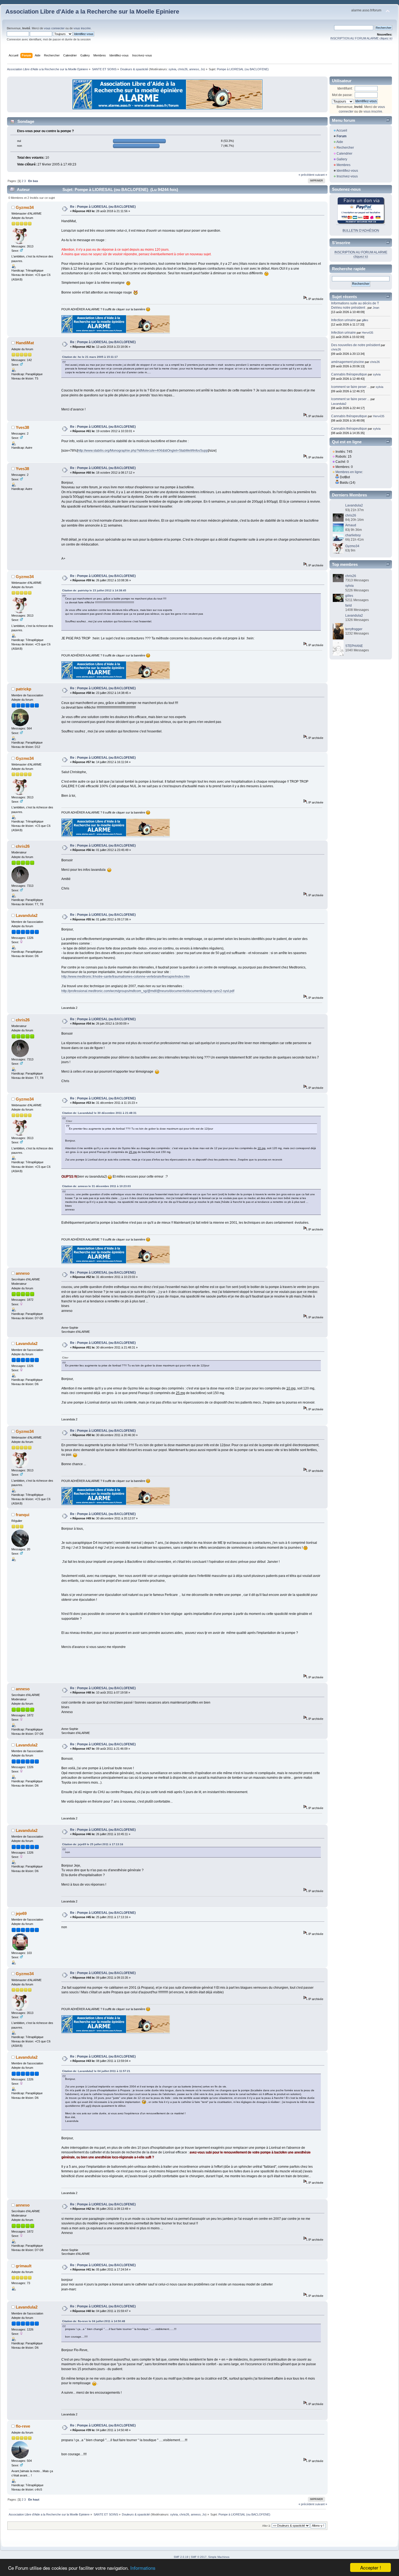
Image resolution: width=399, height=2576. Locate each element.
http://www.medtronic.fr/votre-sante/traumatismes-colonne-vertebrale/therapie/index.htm (126, 977)
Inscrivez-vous (347, 176)
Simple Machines (219, 2557)
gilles (365, 320)
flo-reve (23, 2426)
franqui (23, 1515)
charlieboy (353, 535)
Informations (143, 2568)
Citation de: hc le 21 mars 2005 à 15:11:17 (90, 357)
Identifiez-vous (347, 171)
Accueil (342, 130)
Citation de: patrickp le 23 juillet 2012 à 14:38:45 (94, 590)
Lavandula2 (27, 915)
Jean (376, 308)
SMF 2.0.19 (181, 2557)
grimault (24, 2266)
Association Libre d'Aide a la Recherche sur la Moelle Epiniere (92, 12)
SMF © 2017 (199, 2557)
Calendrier (344, 154)
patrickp (23, 689)
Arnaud (351, 525)
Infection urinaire (343, 320)
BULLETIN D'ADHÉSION (361, 231)
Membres (343, 165)
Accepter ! (371, 2567)
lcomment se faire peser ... (350, 387)
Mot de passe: (342, 95)
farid (349, 605)
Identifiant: (345, 88)
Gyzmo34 (25, 207)
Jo (202, 69)
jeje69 (21, 1913)
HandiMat (25, 343)
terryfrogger (354, 629)
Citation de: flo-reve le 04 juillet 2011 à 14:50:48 (94, 2321)
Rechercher (345, 148)
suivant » (321, 175)
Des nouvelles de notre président (356, 345)
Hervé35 (368, 333)
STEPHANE (354, 646)
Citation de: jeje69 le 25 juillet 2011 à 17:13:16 (93, 1844)
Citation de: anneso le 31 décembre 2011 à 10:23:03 (96, 1186)
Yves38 (22, 427)
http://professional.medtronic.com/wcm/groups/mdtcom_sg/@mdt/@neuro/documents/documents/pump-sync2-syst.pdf (148, 991)
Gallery (342, 159)
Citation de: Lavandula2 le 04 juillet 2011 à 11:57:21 (96, 2071)
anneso (194, 69)
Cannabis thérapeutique (349, 374)
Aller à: (267, 2526)
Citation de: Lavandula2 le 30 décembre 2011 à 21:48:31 (99, 1113)
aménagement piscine (348, 362)
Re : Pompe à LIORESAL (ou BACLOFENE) (103, 207)
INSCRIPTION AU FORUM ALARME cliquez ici (361, 38)
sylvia (172, 69)
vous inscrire (82, 28)
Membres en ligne (349, 472)
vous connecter (54, 28)
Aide (340, 142)
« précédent (306, 175)
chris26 (183, 69)
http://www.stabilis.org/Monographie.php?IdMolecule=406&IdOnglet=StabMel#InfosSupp (143, 451)
